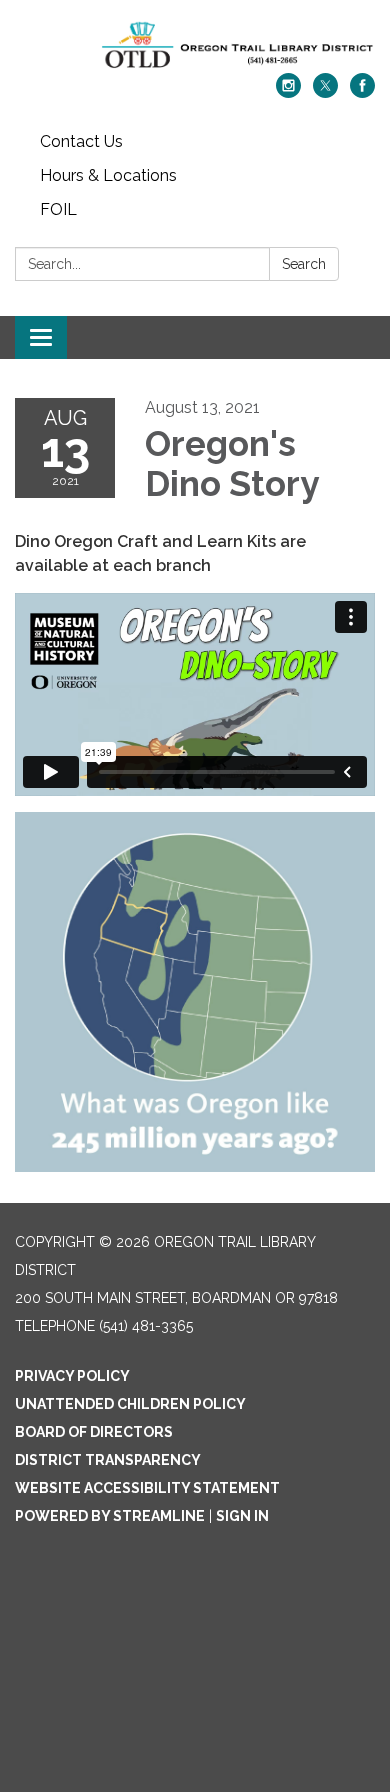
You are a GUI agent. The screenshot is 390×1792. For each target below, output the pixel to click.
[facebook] (362, 92)
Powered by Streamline (110, 1516)
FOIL (58, 209)
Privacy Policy (72, 1376)
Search (304, 264)
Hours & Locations (108, 175)
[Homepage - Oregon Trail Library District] (195, 46)
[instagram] (288, 92)
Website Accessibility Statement (147, 1488)
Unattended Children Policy (130, 1404)
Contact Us (81, 141)
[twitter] (325, 92)
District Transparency (108, 1460)
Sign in (242, 1516)
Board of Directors (94, 1432)
